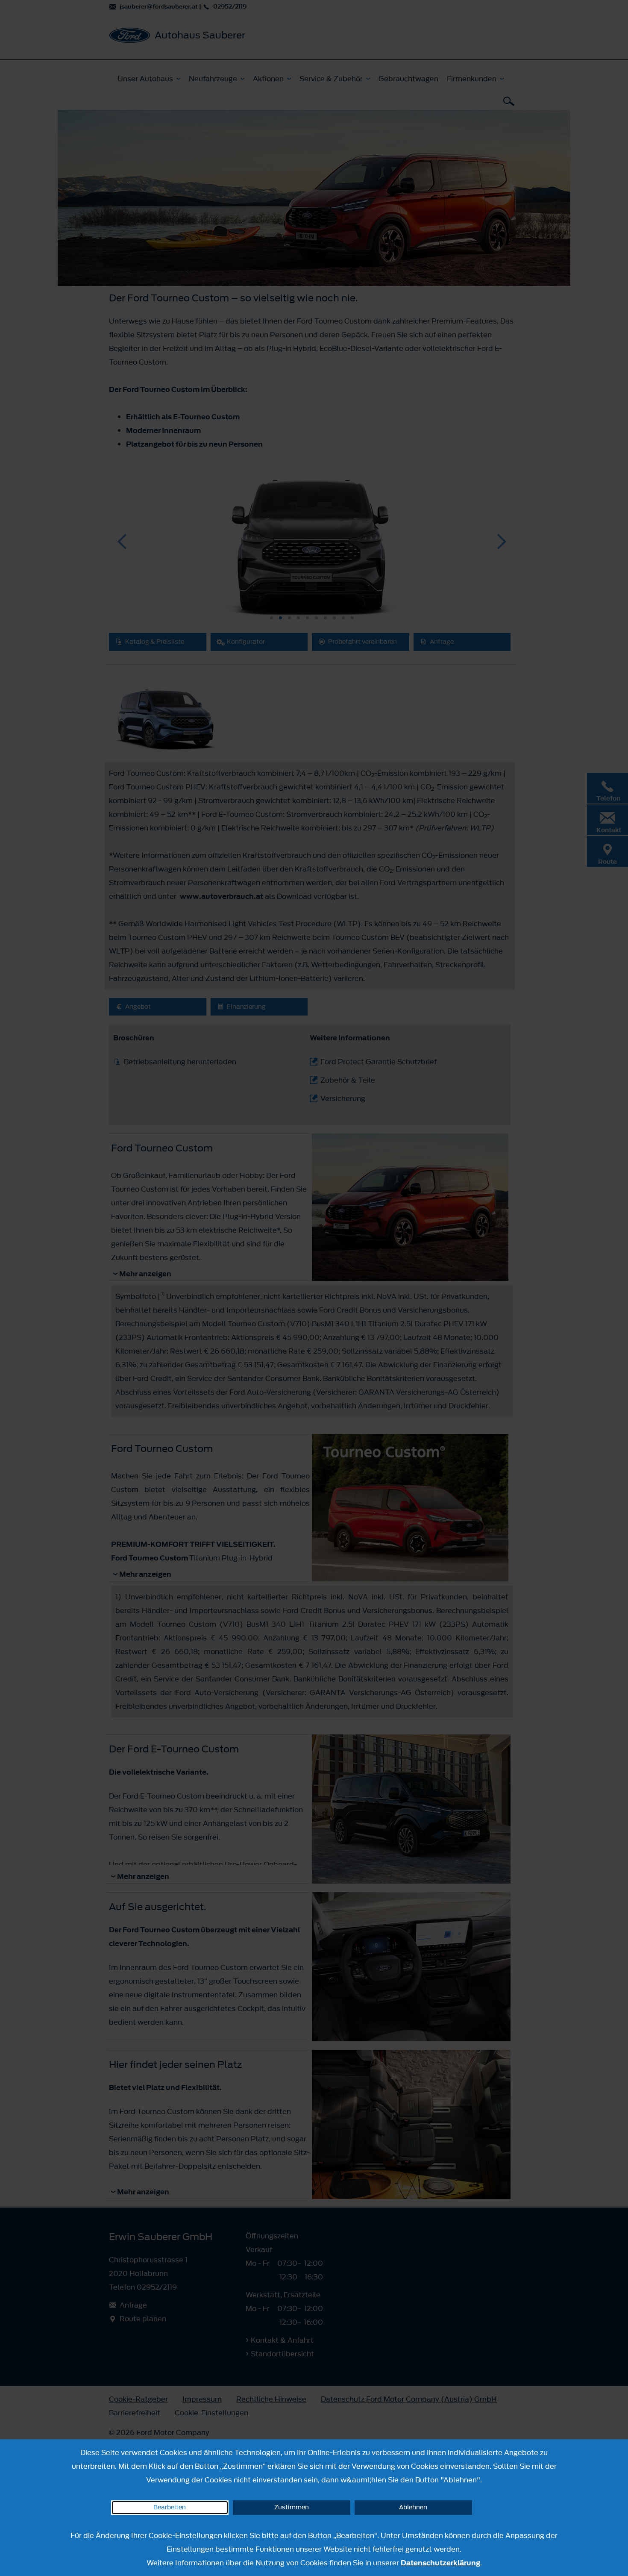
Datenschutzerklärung (440, 2563)
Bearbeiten (170, 2507)
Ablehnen (413, 2507)
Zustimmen (292, 2507)
